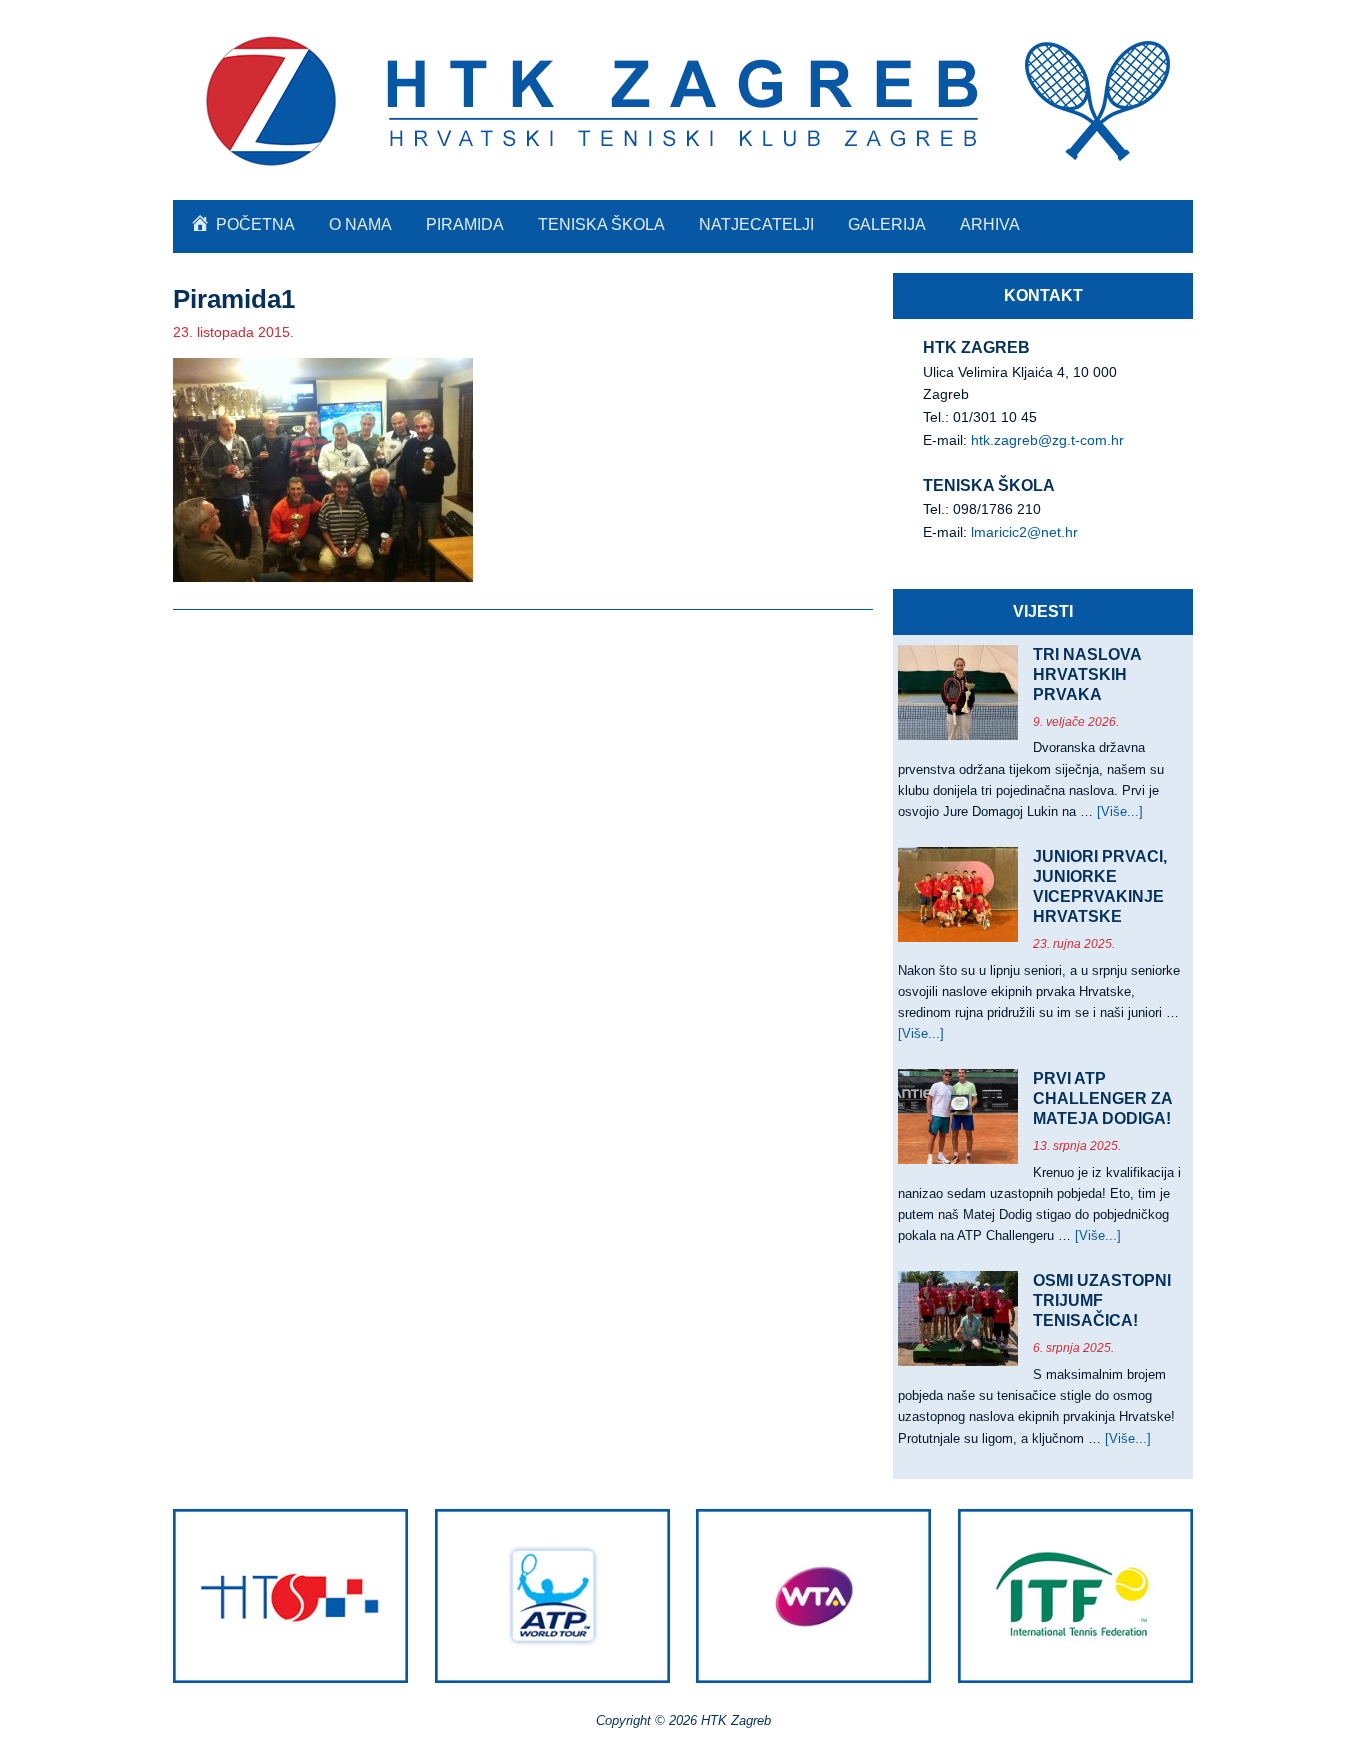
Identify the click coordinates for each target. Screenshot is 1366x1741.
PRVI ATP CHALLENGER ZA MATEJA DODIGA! (1102, 1098)
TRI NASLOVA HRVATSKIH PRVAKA (1087, 674)
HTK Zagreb (683, 100)
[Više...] (1120, 811)
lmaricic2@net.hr (1024, 532)
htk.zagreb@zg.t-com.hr (1047, 440)
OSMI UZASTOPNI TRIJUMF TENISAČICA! (1102, 1300)
